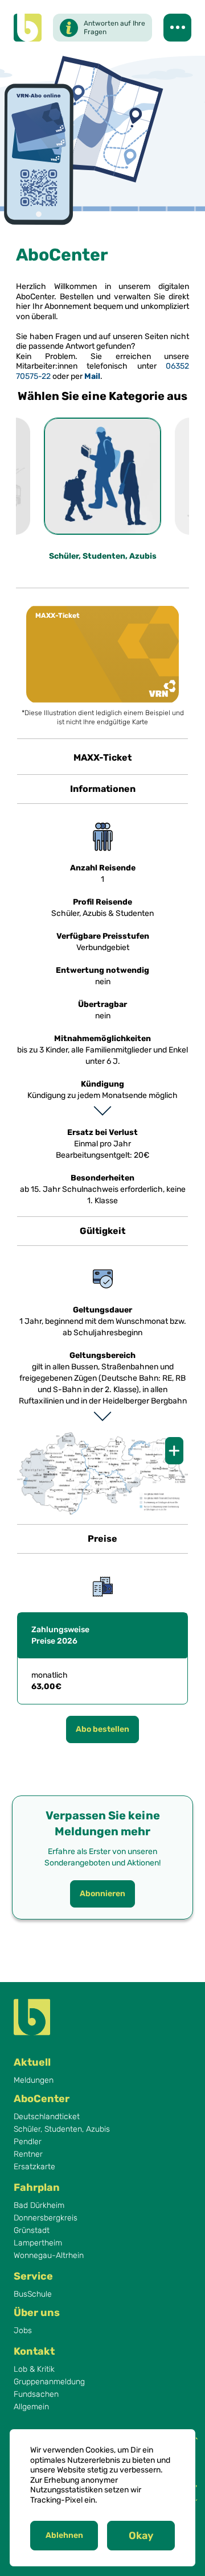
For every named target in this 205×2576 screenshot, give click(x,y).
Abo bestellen (102, 654)
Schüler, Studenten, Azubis (62, 2129)
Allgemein (31, 2407)
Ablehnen (64, 2535)
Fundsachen (36, 2395)
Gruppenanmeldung (49, 2382)
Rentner (28, 2154)
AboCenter (42, 2099)
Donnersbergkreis (46, 2218)
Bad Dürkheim (39, 2206)
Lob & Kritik (34, 2369)
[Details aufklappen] (102, 1111)
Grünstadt (32, 2231)
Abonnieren (102, 1894)
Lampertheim (38, 2243)
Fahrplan (37, 2187)
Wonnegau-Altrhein (49, 2256)
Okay (141, 2536)
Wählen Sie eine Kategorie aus (102, 396)
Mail (92, 376)
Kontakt (34, 2351)
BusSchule (33, 2294)
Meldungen (34, 2080)
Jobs (23, 2331)
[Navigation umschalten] (177, 28)
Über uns (37, 2313)
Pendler (28, 2142)
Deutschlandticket (47, 2117)
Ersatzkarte (34, 2167)
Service (33, 2276)
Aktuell (32, 2062)
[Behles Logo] (28, 28)
